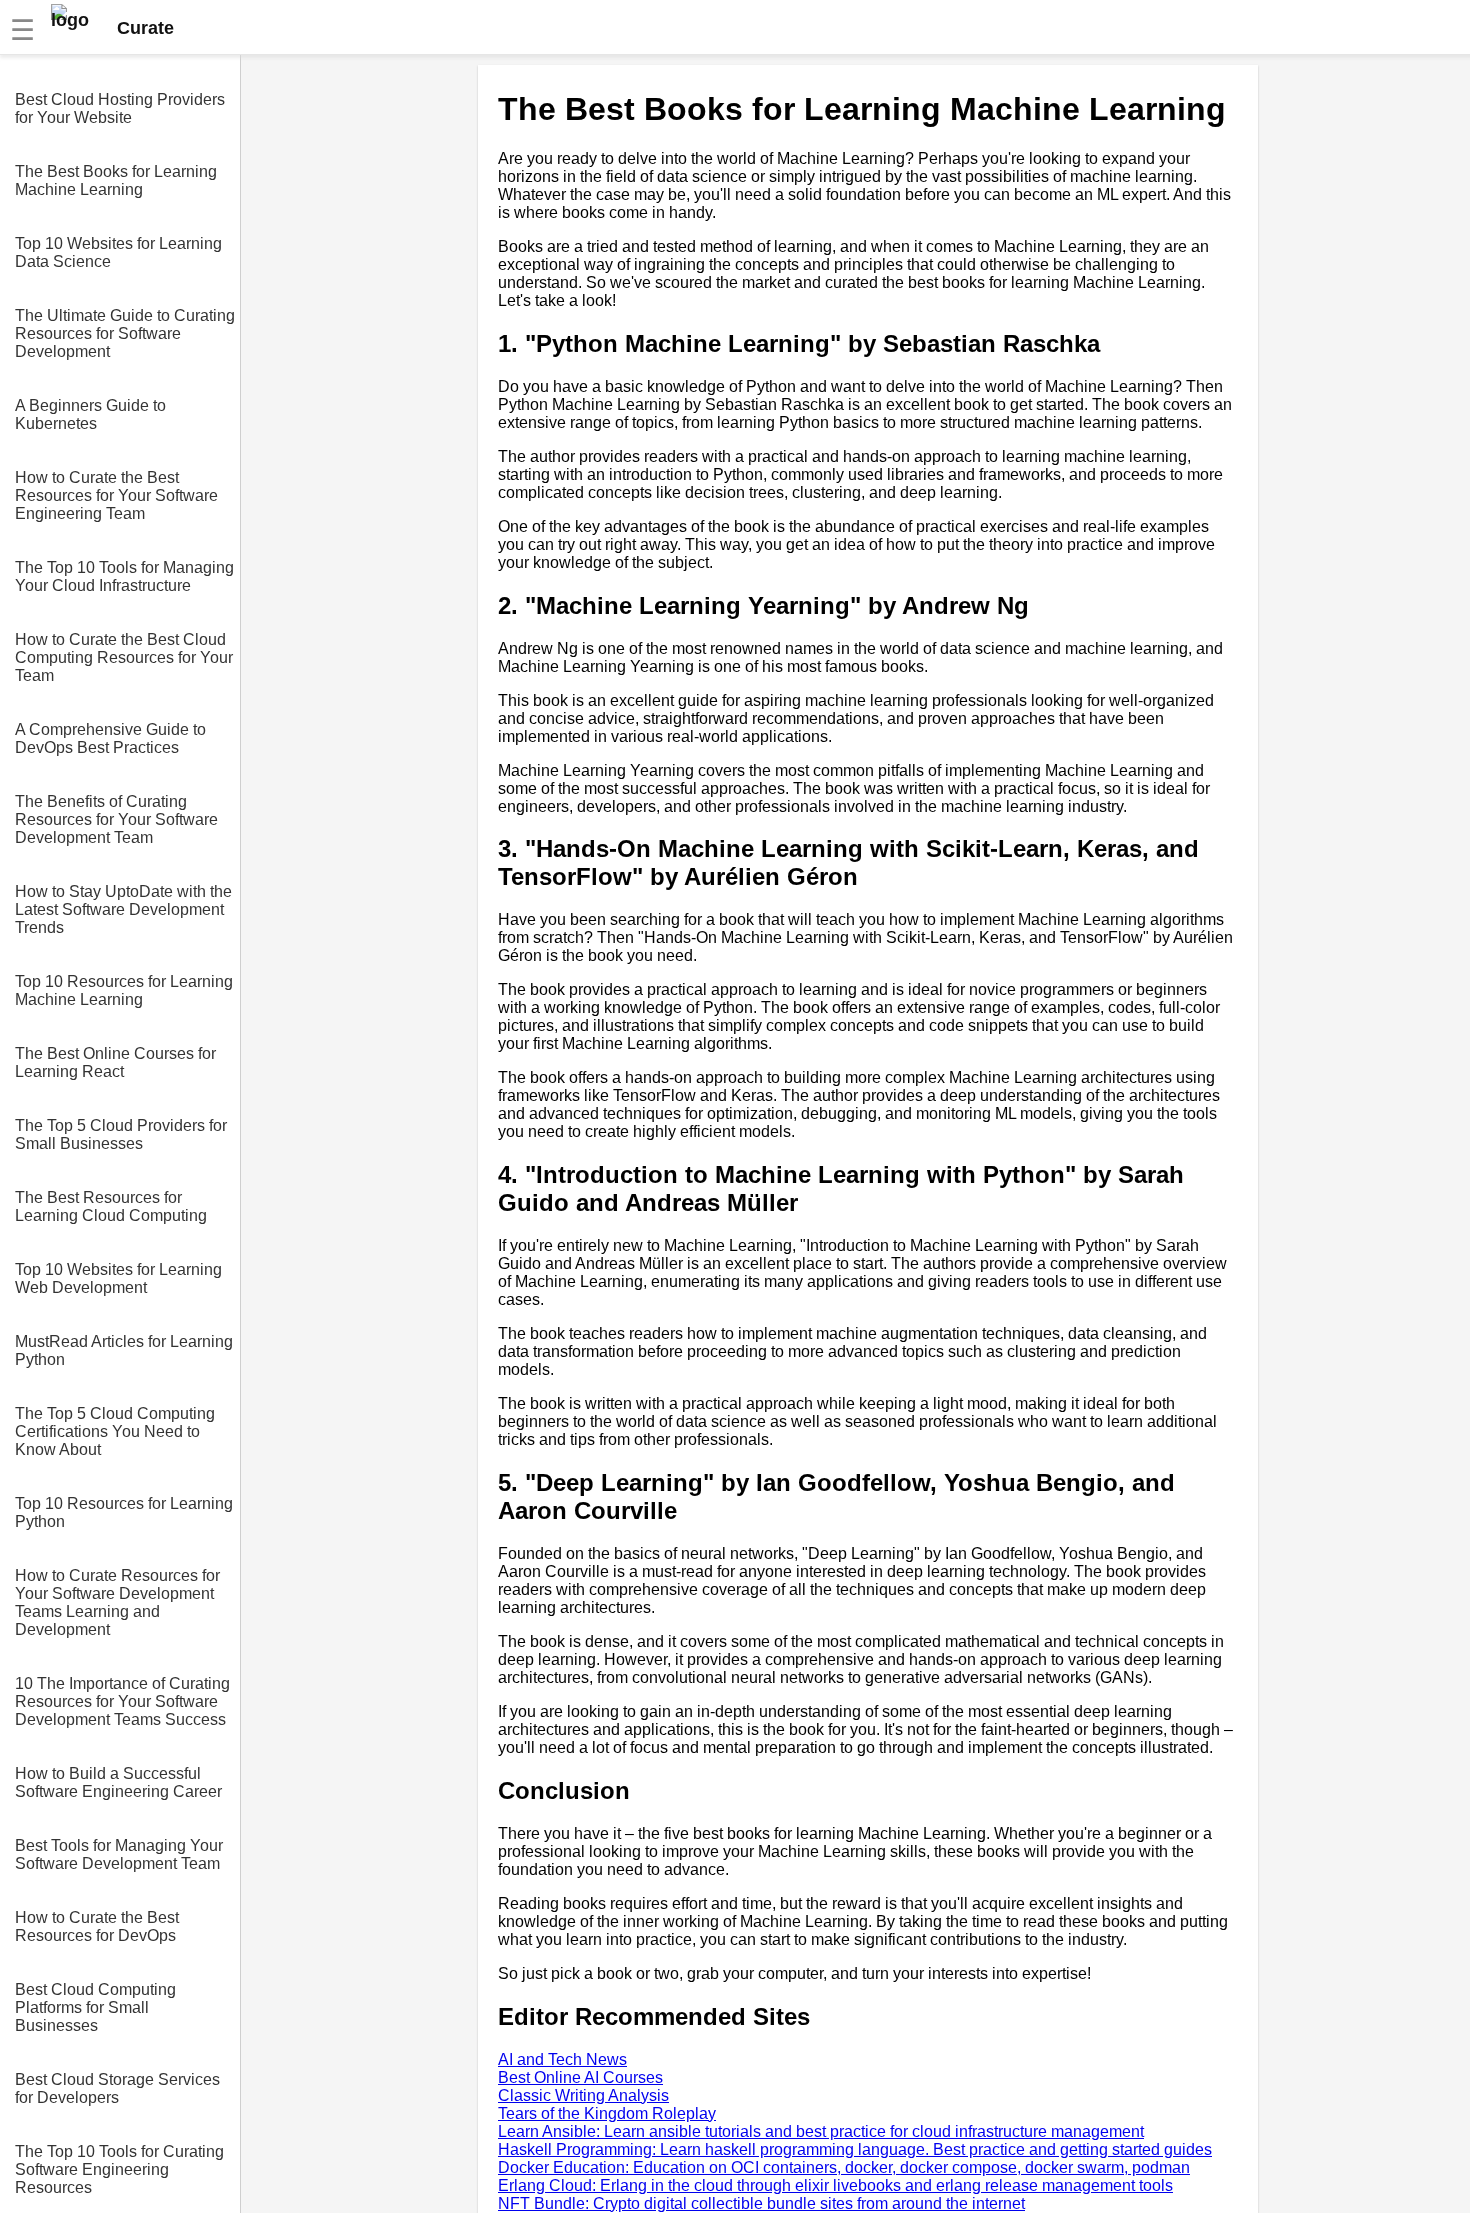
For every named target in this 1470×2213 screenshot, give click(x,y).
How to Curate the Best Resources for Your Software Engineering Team (116, 495)
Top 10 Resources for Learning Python (124, 1512)
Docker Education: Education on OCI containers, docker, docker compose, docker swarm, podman (844, 2167)
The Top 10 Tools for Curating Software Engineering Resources (119, 2169)
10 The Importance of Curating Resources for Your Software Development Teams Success (122, 1701)
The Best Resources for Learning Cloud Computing (111, 1206)
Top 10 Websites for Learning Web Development (118, 1278)
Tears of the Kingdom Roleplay (607, 2113)
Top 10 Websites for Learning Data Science (118, 252)
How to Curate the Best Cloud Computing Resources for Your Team (124, 657)
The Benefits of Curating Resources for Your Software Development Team (116, 819)
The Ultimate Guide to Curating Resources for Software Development (125, 333)
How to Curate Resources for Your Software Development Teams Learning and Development (117, 1602)
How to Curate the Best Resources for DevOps (97, 1926)
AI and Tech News (562, 2059)
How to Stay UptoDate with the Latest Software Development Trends (123, 909)
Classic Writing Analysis (583, 2095)
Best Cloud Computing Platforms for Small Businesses (95, 2007)
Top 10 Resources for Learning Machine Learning (124, 990)
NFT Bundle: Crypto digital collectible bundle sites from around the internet (761, 2203)
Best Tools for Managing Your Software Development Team (119, 1854)
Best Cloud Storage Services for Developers (117, 2088)
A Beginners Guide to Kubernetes (90, 414)
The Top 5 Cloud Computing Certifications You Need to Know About (115, 1431)
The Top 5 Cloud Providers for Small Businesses (121, 1134)
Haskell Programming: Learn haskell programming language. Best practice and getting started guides (855, 2149)
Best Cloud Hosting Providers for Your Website (120, 108)
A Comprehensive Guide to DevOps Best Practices (110, 738)
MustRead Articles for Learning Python (124, 1350)
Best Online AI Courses (580, 2077)
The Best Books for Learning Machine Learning (116, 180)
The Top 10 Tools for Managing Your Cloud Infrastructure (124, 576)
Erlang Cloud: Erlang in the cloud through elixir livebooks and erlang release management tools (835, 2185)
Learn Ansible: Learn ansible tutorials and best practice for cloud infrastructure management (821, 2131)
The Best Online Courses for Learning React (115, 1062)
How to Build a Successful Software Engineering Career (118, 1782)
